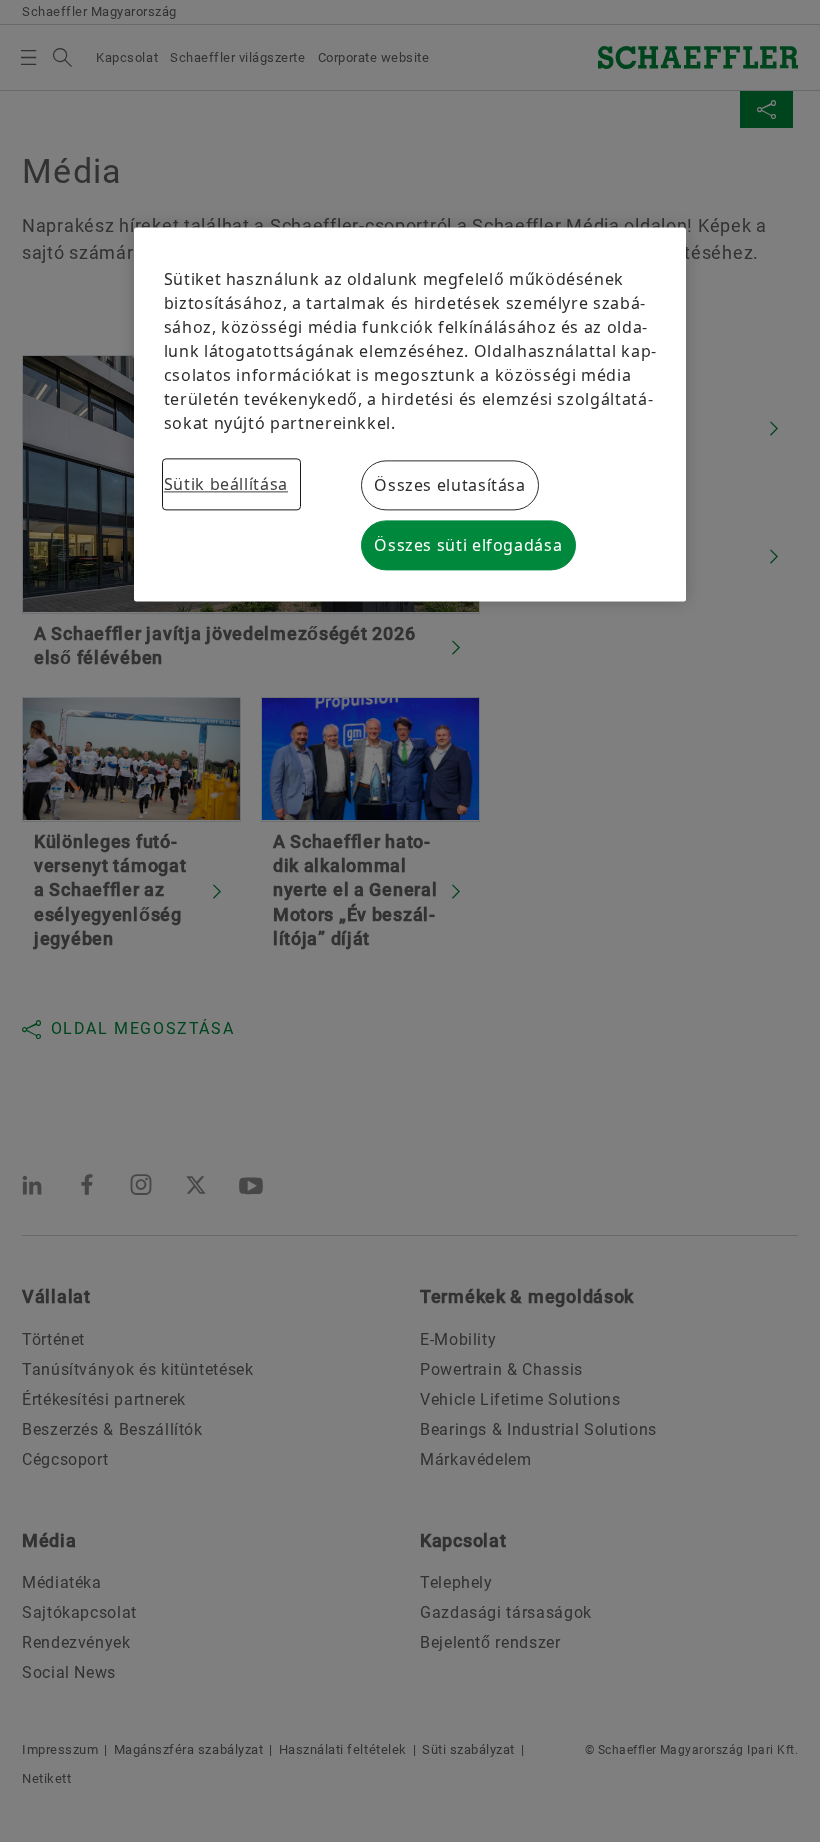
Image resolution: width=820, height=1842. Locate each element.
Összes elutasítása (450, 486)
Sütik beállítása (226, 485)
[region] (410, 415)
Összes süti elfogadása (468, 546)
